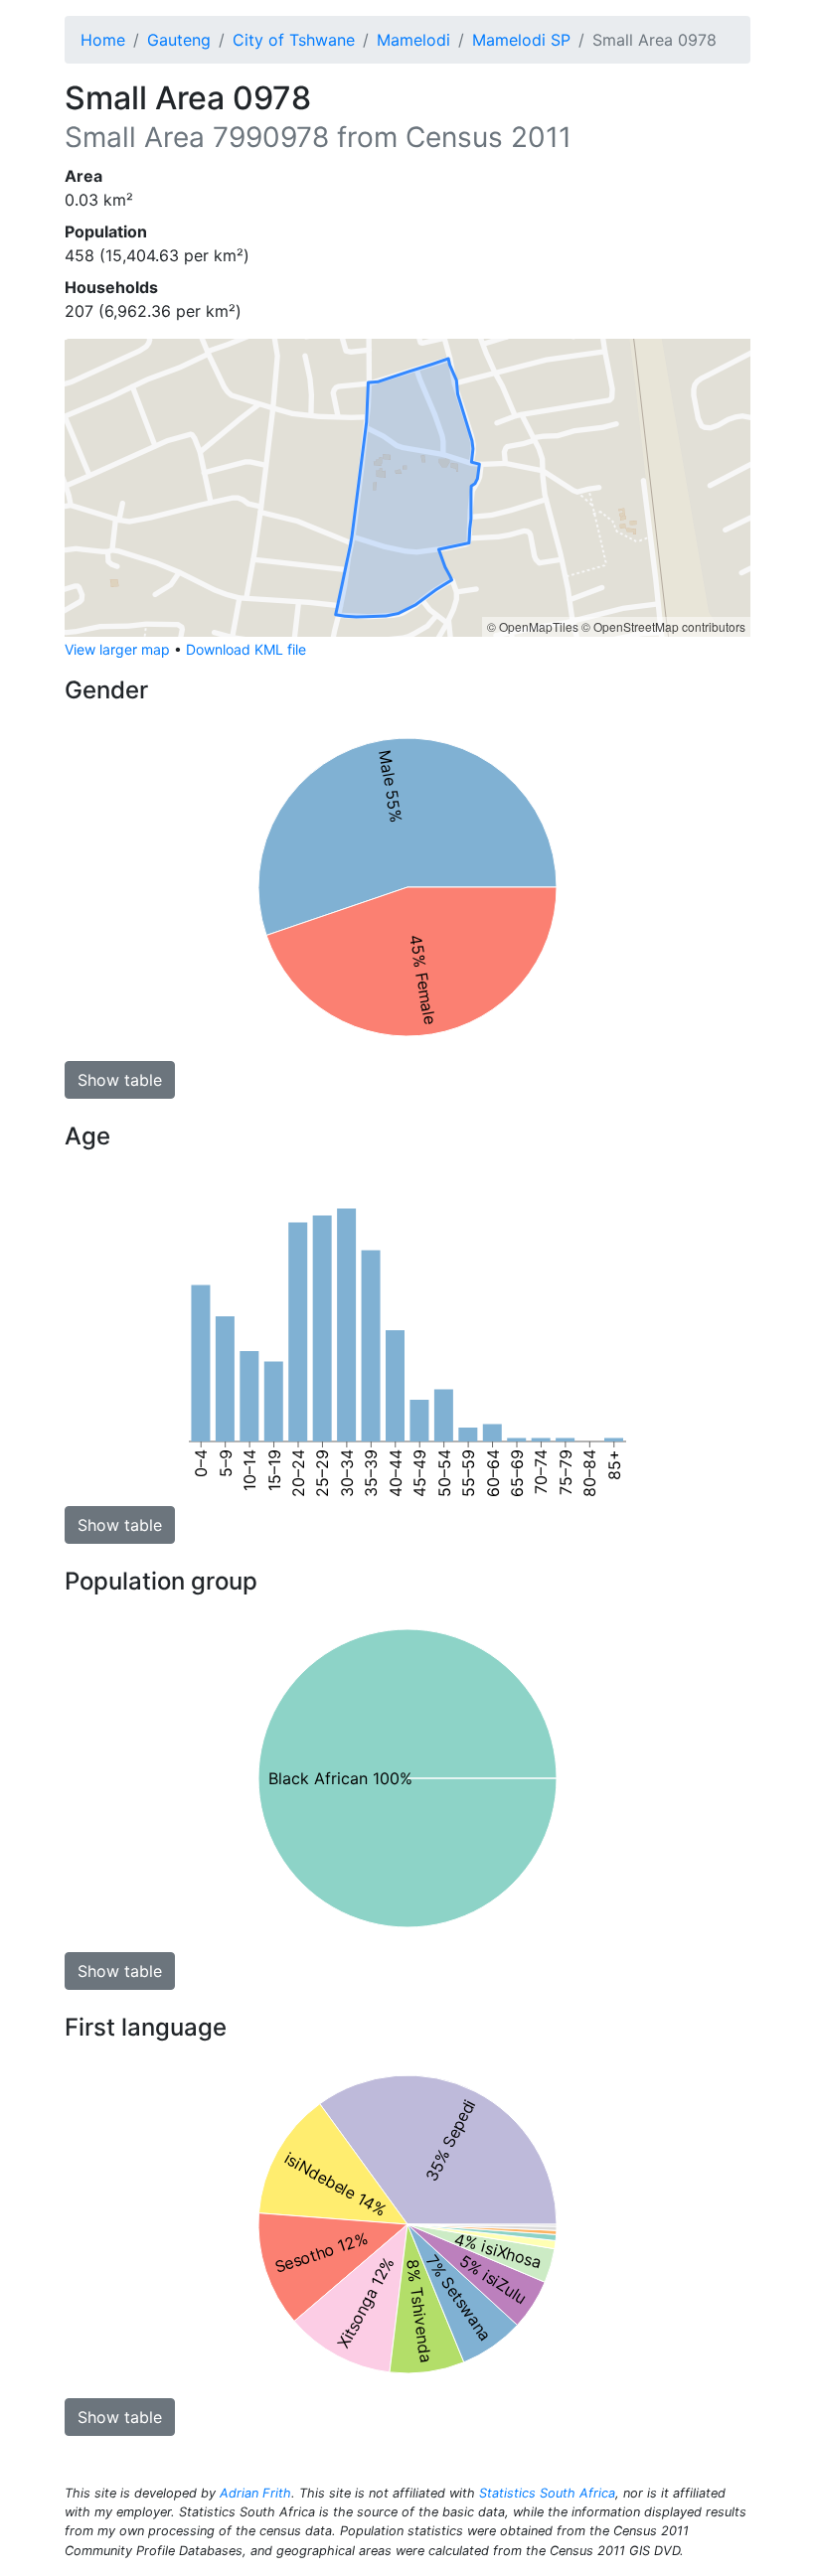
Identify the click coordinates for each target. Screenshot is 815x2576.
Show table (120, 1080)
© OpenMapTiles (533, 626)
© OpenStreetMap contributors (663, 626)
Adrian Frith (255, 2493)
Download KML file (246, 649)
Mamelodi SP (521, 40)
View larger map (117, 649)
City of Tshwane (294, 40)
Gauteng (179, 40)
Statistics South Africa (547, 2493)
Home (103, 40)
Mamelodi (413, 40)
